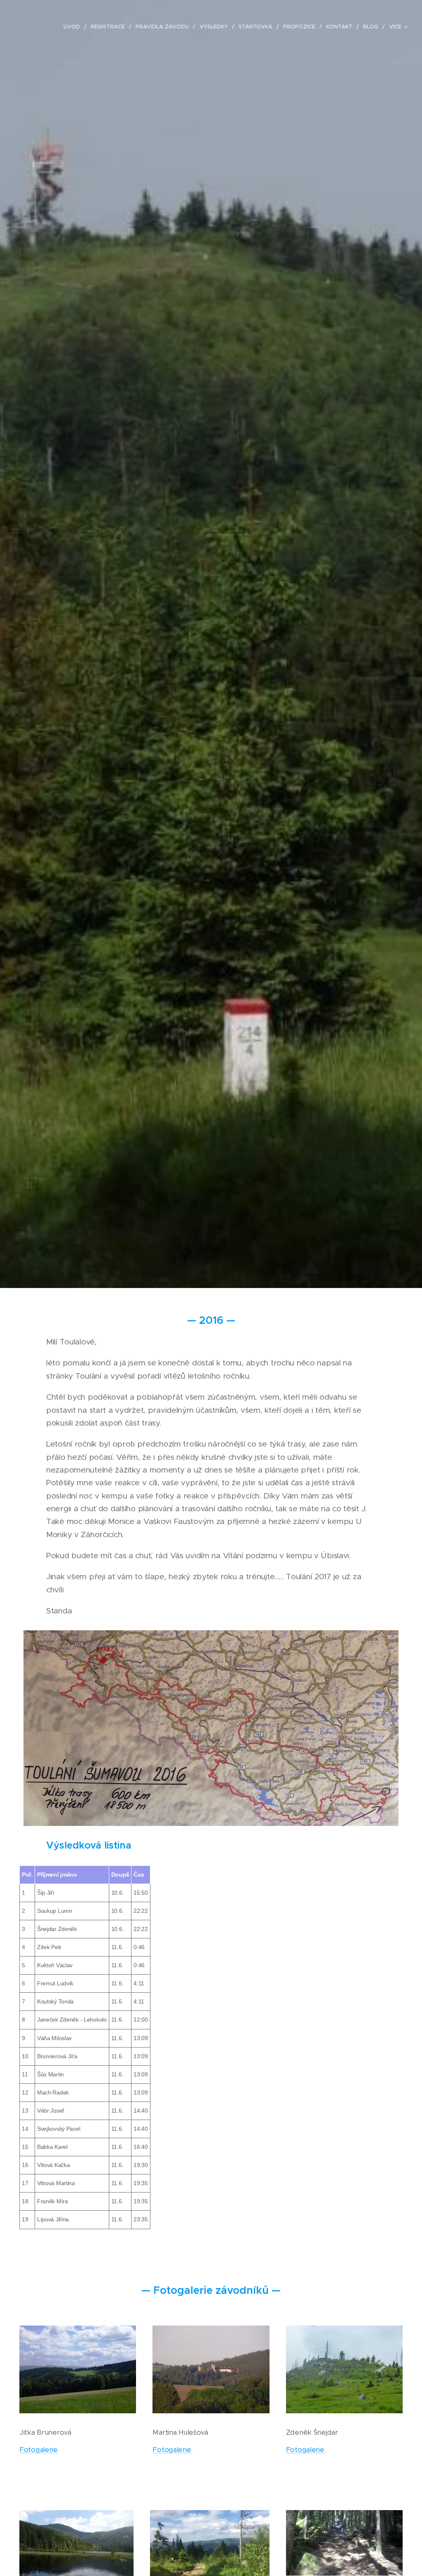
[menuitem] (74, 27)
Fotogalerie (39, 2450)
